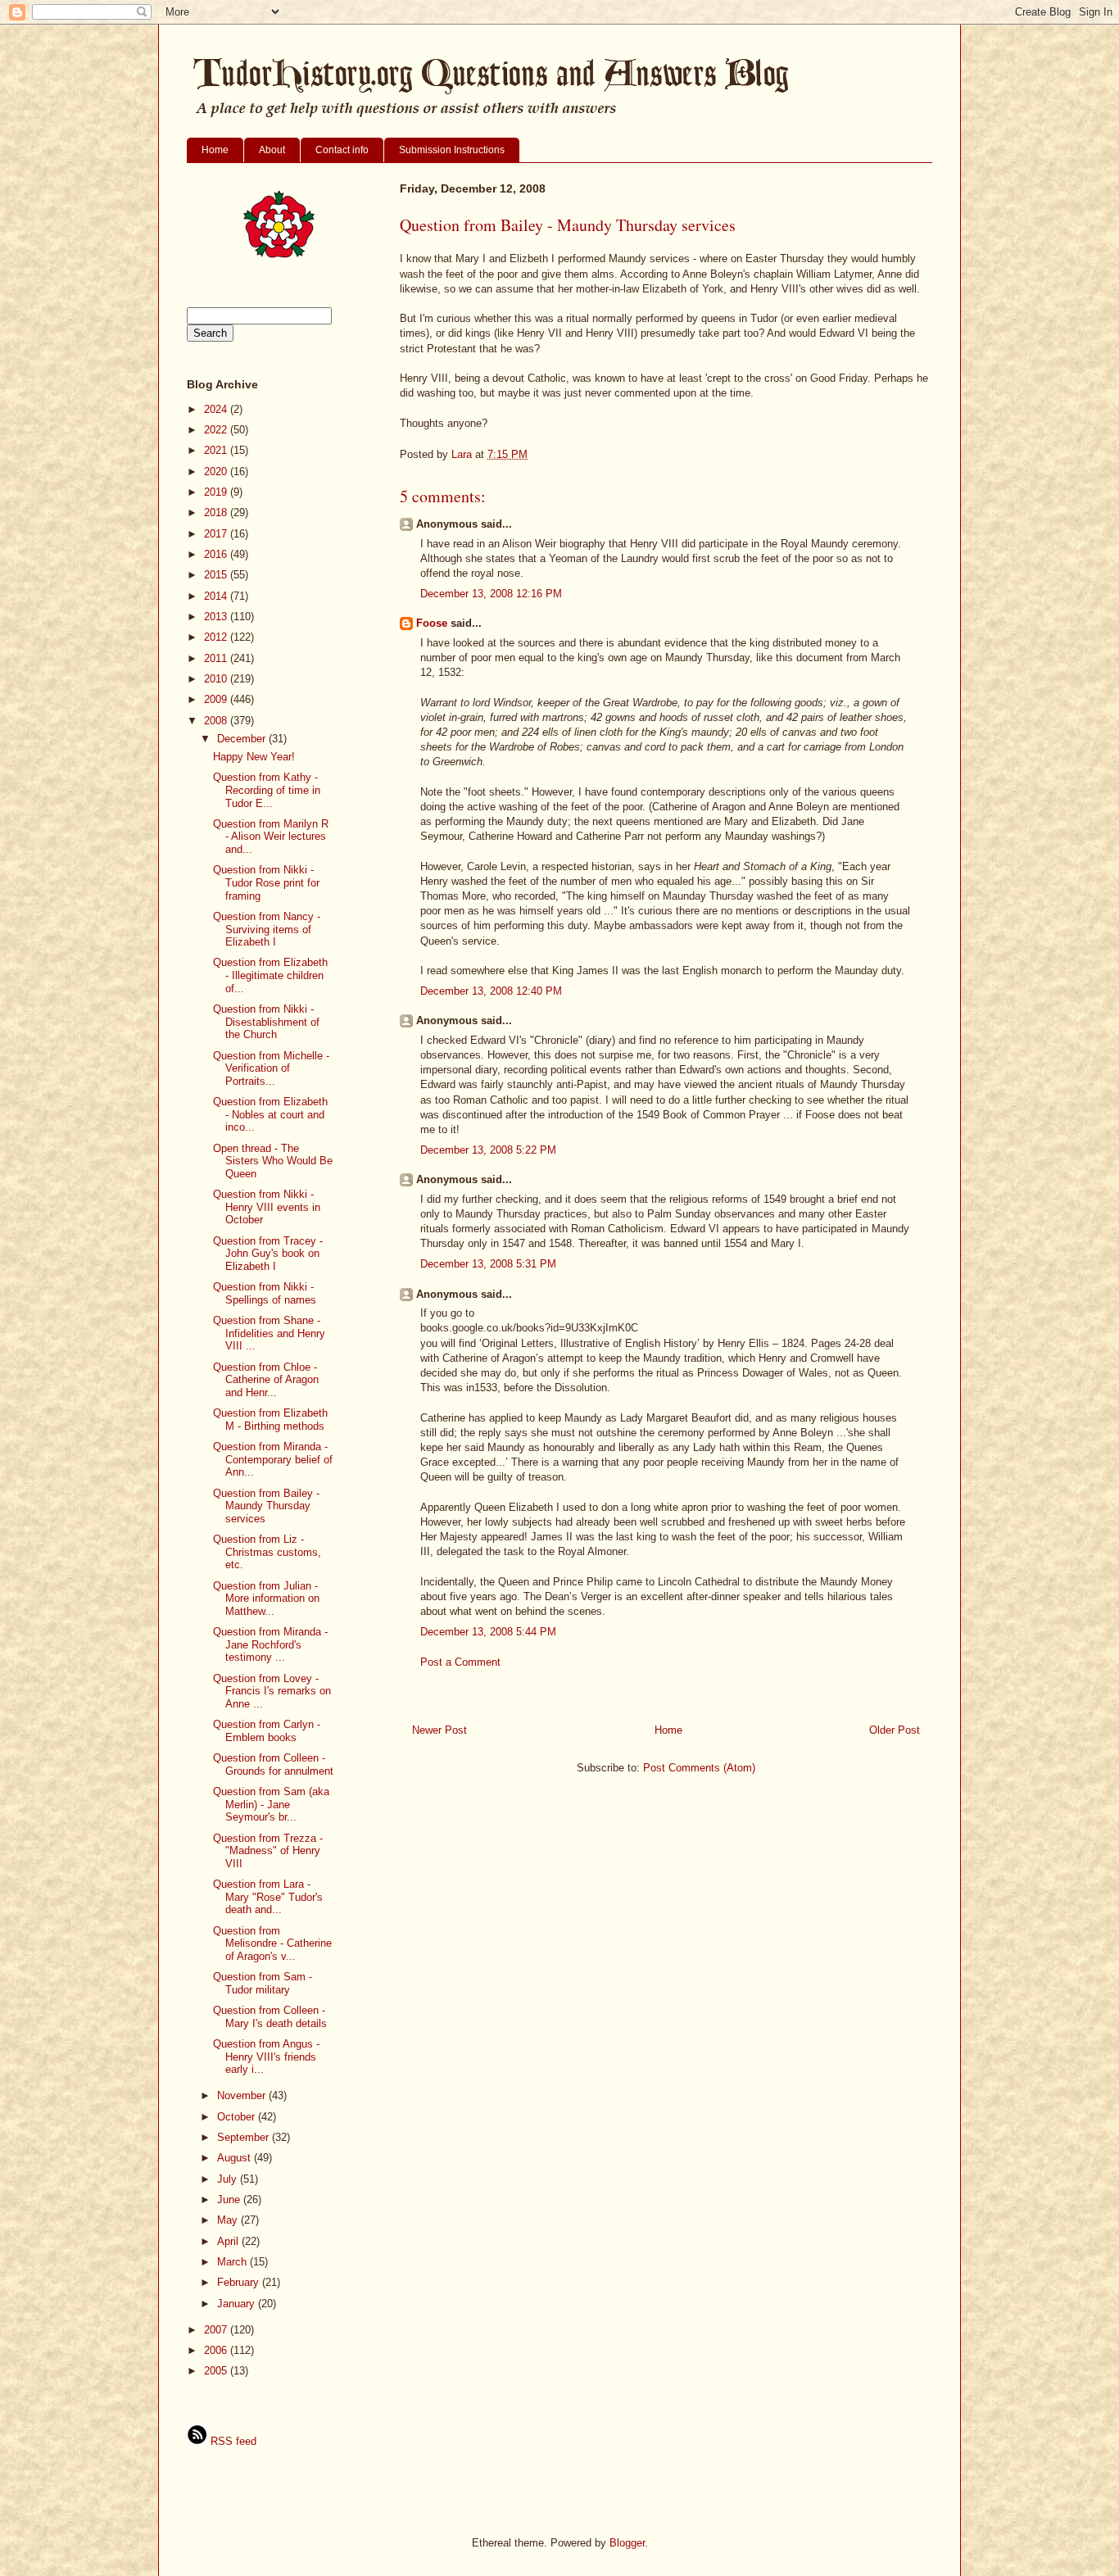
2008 (217, 721)
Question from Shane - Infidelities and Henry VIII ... (269, 1333)
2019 (217, 492)
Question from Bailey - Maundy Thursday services (266, 1506)
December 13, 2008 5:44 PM (488, 1632)
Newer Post (439, 1730)
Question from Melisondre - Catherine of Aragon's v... (272, 1943)
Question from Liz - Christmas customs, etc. (267, 1552)
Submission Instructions (452, 150)
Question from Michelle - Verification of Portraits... (271, 1068)
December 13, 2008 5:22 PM (488, 1150)
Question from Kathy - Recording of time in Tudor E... (267, 790)
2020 (217, 472)
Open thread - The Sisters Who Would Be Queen (273, 1161)
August (236, 2158)
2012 (217, 637)
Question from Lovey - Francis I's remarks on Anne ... (272, 1691)
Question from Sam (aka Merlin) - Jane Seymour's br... (271, 1804)
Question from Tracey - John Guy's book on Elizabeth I (268, 1254)
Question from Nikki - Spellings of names (265, 1293)
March (233, 2262)
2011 (217, 658)
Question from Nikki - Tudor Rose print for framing (266, 882)
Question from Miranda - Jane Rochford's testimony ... (270, 1644)
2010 (217, 679)
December (243, 739)
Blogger (627, 2543)
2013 (217, 617)
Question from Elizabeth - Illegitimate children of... (270, 975)
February (240, 2282)
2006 (217, 2350)
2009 (217, 699)
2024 (217, 409)
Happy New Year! (254, 757)
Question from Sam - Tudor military (263, 1983)
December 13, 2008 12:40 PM (491, 991)
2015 (217, 575)
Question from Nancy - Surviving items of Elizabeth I (267, 929)
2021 (217, 450)
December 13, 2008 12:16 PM (491, 594)
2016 (217, 554)
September (245, 2137)
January (238, 2304)
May (229, 2220)
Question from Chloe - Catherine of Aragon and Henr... (266, 1380)
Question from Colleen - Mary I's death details (270, 2017)
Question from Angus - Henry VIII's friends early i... (266, 2057)
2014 (217, 596)
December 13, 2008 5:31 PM (488, 1264)
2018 (217, 512)
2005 (217, 2371)
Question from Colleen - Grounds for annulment (273, 1764)
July (229, 2179)
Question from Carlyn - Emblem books (267, 1731)
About (272, 150)
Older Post (895, 1730)
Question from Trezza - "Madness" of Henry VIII (268, 1851)
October (238, 2117)
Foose (432, 623)
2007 (217, 2330)
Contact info (342, 150)
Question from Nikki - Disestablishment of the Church (266, 1022)
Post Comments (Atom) (699, 1768)
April (229, 2241)
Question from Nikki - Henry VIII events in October (267, 1207)
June (230, 2200)
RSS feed (232, 2441)
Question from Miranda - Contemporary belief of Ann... (273, 1459)
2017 (217, 534)
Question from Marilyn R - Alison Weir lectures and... (271, 837)
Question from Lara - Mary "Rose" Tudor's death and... (268, 1897)
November (243, 2095)
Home (215, 150)
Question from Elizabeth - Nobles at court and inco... (270, 1114)
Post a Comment (460, 1662)
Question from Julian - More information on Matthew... (266, 1599)
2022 (217, 430)
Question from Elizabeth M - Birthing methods (270, 1420)
